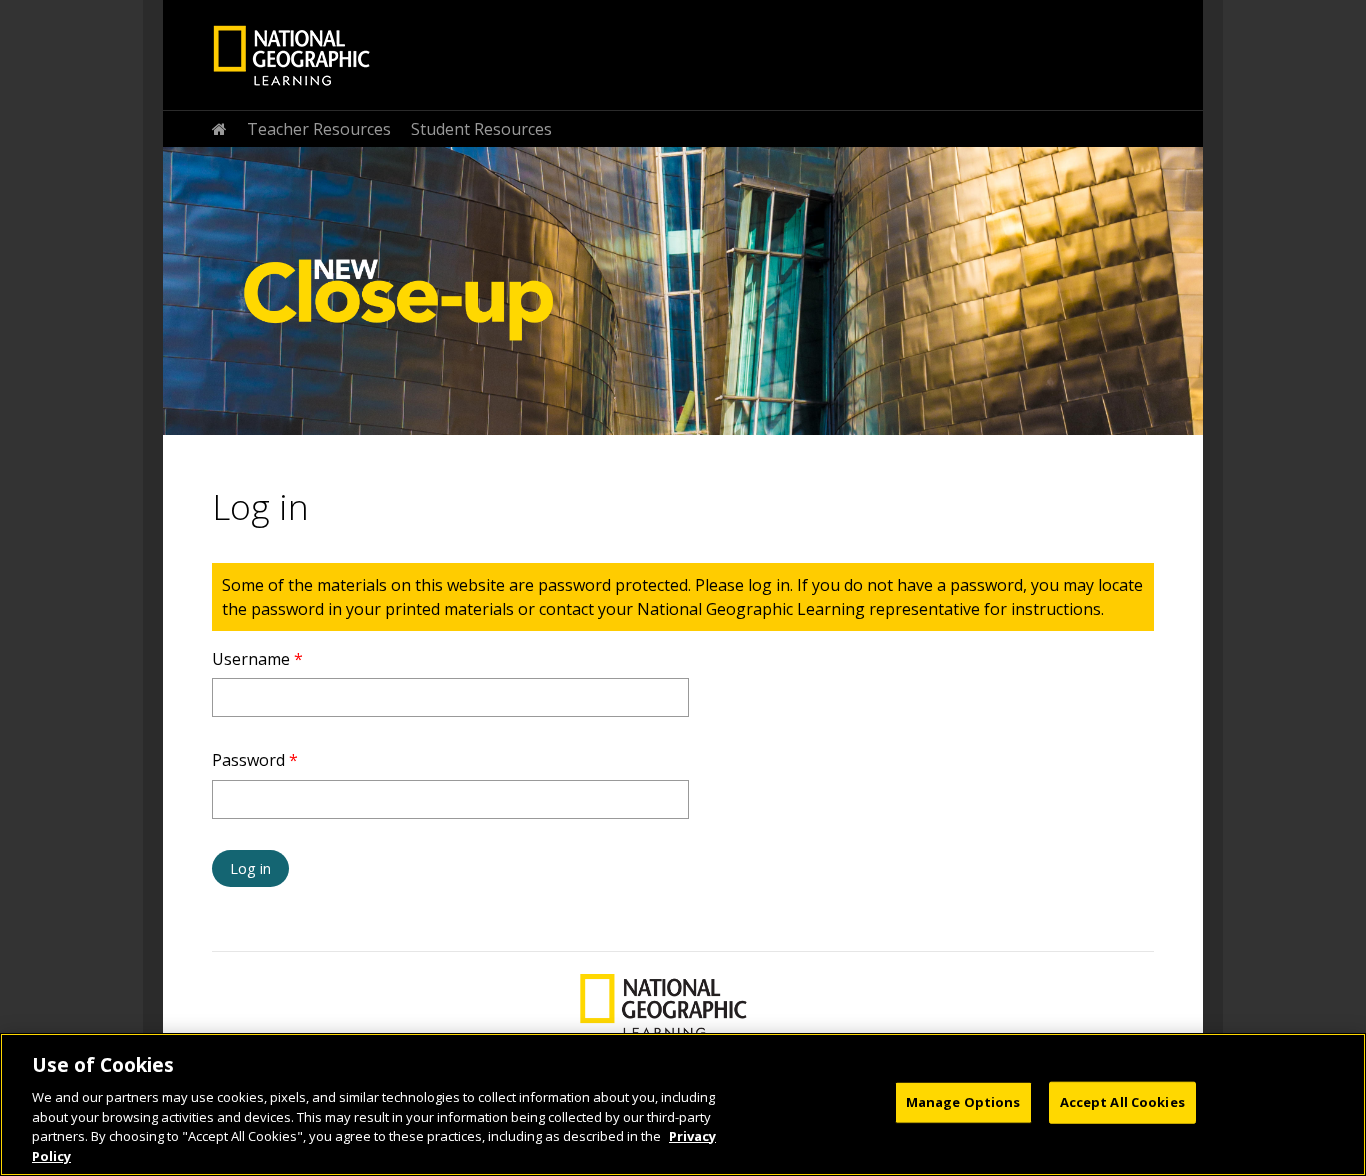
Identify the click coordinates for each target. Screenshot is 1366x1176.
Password (255, 760)
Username (257, 659)
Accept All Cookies (1122, 1102)
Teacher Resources (319, 129)
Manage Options (963, 1102)
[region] (683, 1104)
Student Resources (481, 129)
